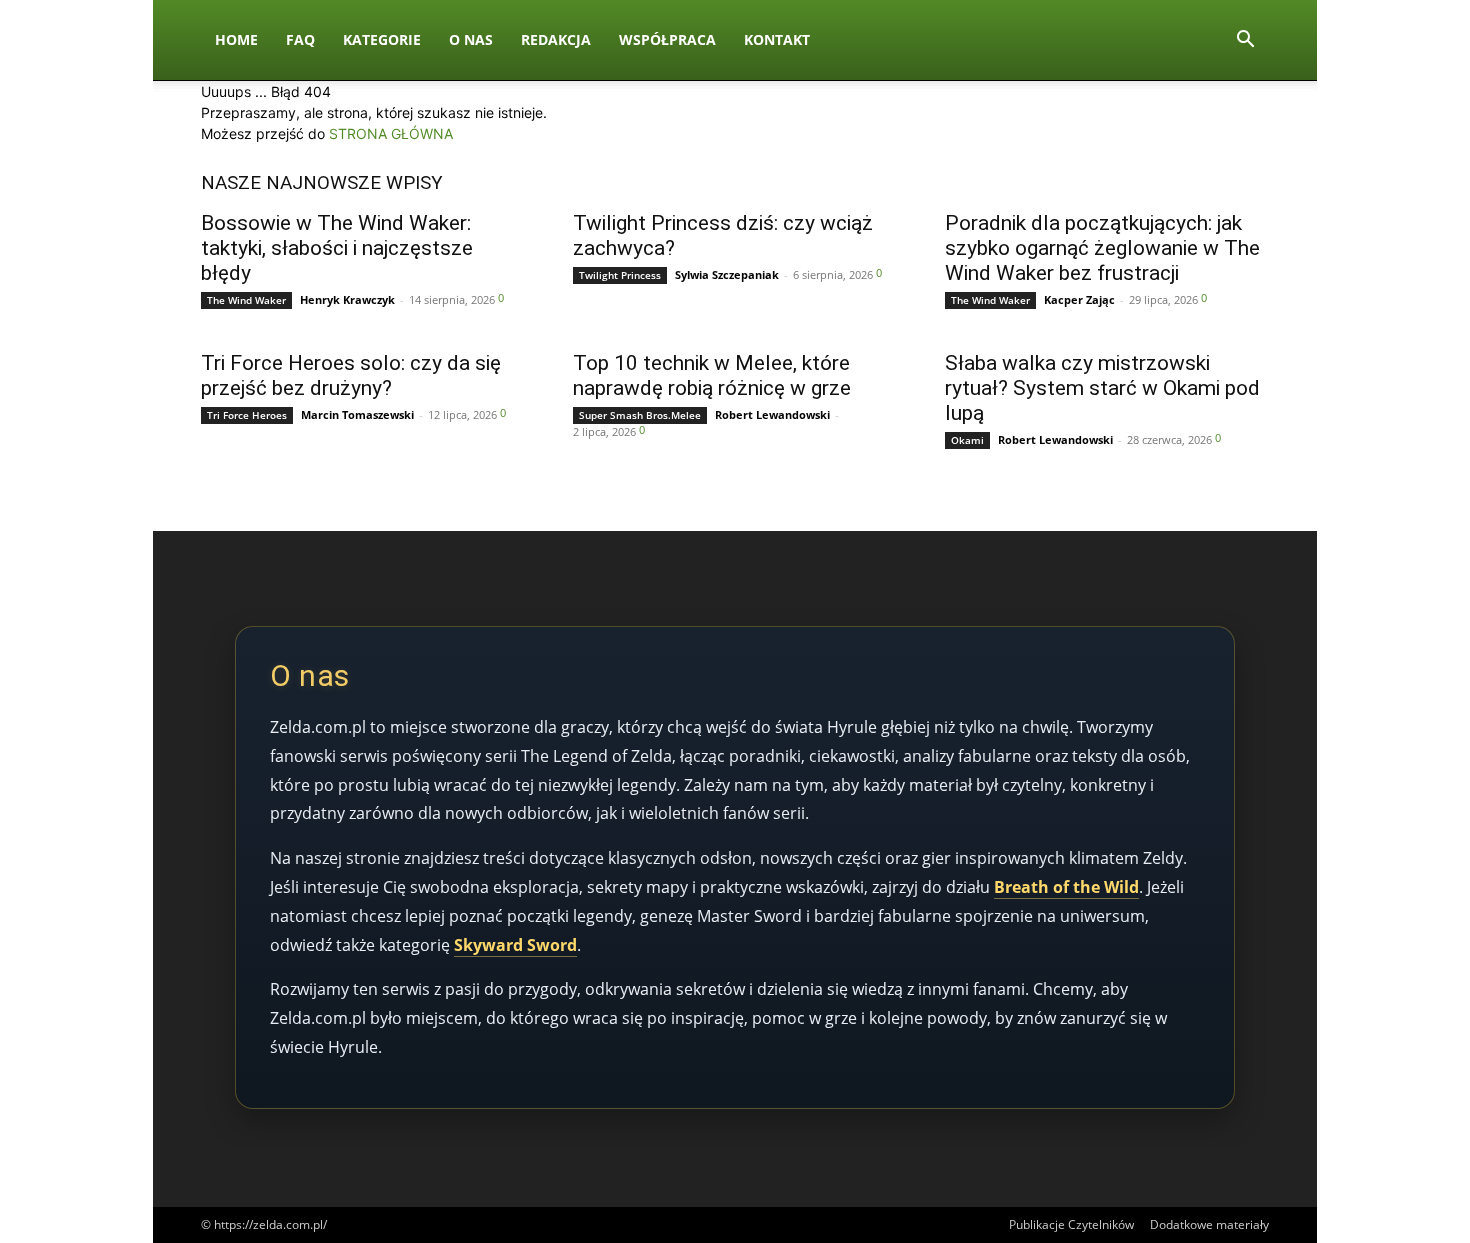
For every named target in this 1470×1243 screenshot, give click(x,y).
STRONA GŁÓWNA (391, 133)
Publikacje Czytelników (1071, 1224)
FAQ (300, 39)
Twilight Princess (620, 275)
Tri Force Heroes (247, 415)
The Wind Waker (246, 300)
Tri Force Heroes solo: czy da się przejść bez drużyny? (351, 375)
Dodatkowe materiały (1209, 1224)
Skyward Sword (515, 945)
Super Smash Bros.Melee (640, 415)
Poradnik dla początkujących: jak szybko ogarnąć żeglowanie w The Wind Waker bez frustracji (1102, 248)
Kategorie (382, 39)
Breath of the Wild (1066, 887)
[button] (1245, 41)
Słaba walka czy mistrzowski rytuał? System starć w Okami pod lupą (1102, 388)
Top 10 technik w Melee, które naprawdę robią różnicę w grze (712, 375)
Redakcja (556, 39)
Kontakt (777, 39)
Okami (967, 440)
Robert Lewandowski (772, 414)
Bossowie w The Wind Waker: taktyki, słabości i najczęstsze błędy (337, 248)
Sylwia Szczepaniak (727, 274)
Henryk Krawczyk (347, 299)
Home (236, 39)
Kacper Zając (1079, 299)
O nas (471, 39)
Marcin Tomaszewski (357, 414)
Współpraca (667, 39)
